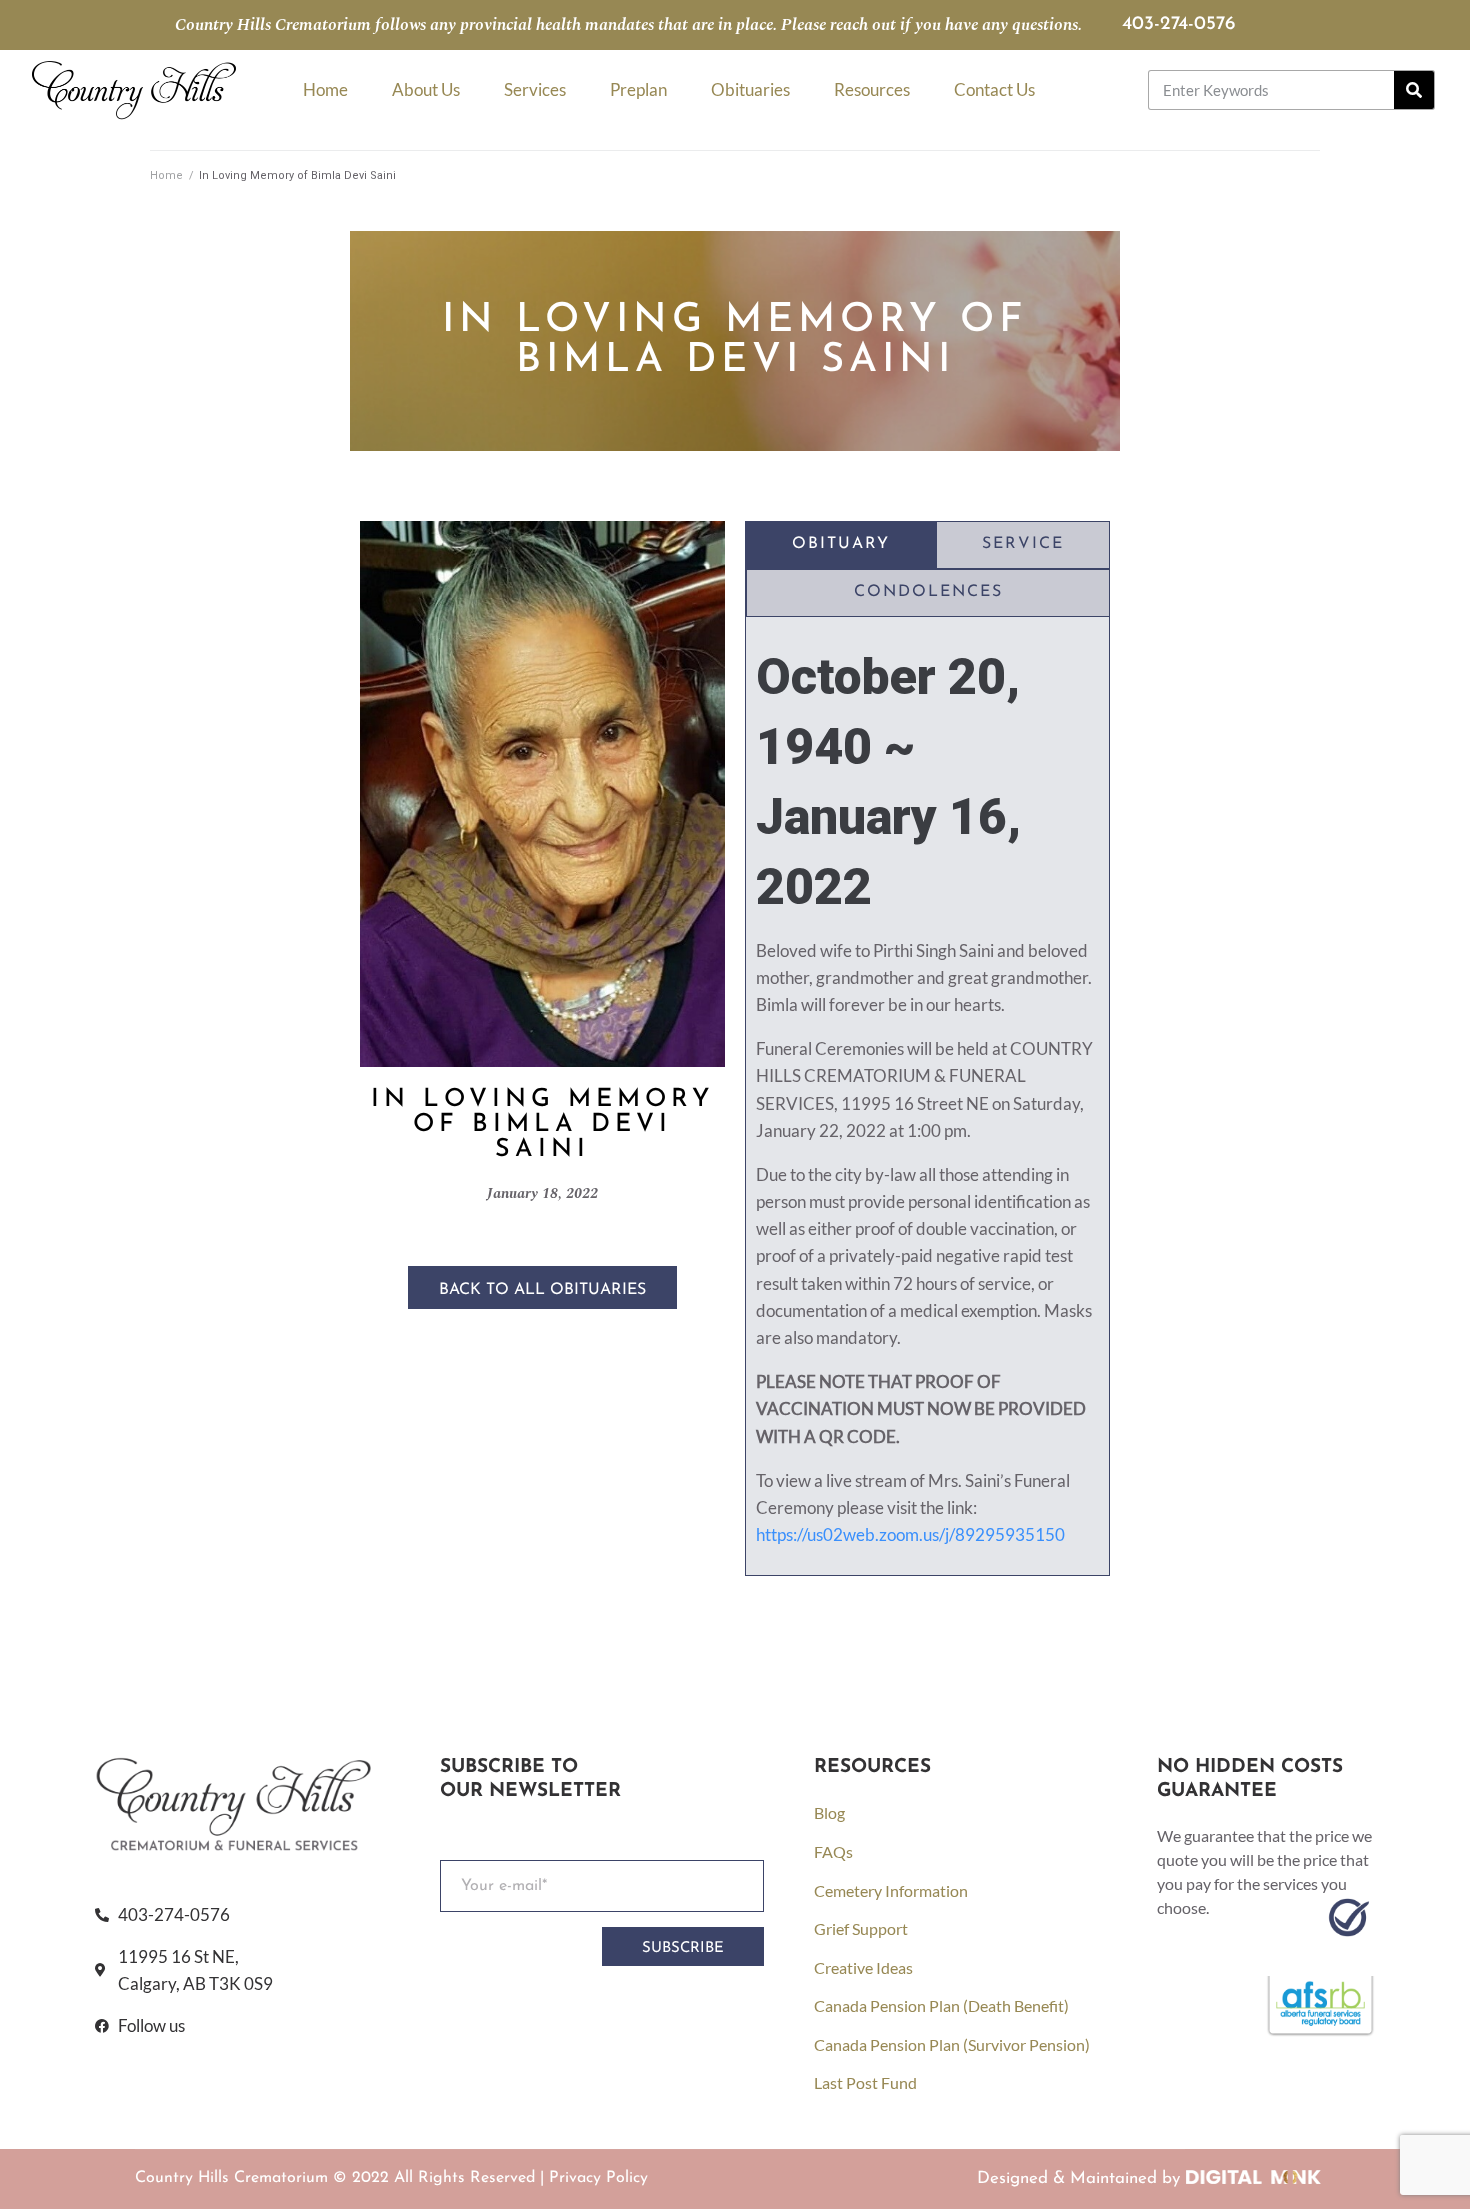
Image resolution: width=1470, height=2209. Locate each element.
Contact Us (994, 89)
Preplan (638, 89)
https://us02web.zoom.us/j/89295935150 (910, 1534)
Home (325, 89)
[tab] (841, 545)
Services (535, 89)
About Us (426, 89)
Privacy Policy (598, 2178)
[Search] (1414, 90)
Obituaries (750, 89)
